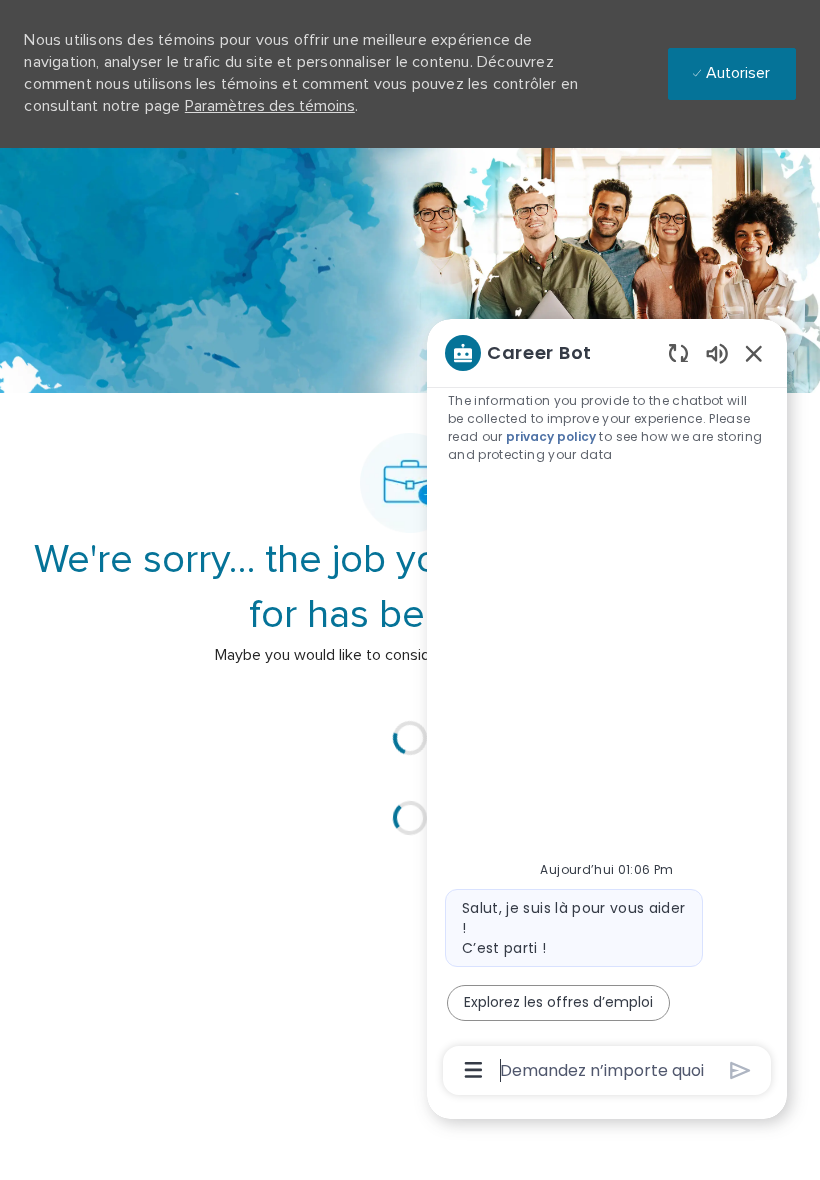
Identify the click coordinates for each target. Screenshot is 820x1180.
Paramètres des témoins (270, 106)
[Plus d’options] (473, 1070)
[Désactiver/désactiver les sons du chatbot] (717, 352)
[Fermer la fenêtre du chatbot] (754, 353)
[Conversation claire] (678, 352)
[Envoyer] (740, 1070)
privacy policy (551, 436)
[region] (607, 710)
